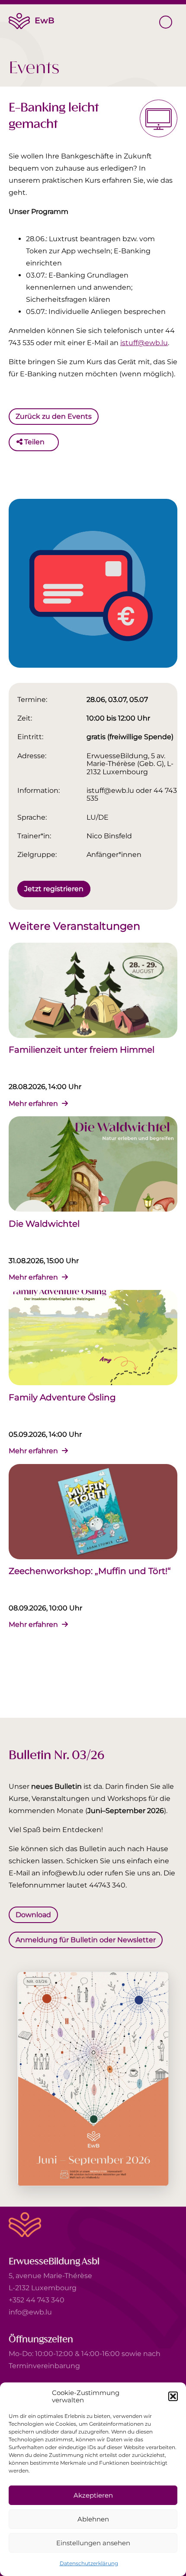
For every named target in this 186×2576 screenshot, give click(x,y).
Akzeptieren (93, 2495)
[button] (173, 2396)
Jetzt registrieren (54, 888)
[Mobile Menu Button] (166, 22)
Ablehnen (93, 2519)
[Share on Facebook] (53, 442)
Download (33, 1915)
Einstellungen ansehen (93, 2543)
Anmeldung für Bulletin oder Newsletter (86, 1939)
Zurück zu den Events (54, 416)
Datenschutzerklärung (89, 2563)
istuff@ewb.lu (144, 343)
